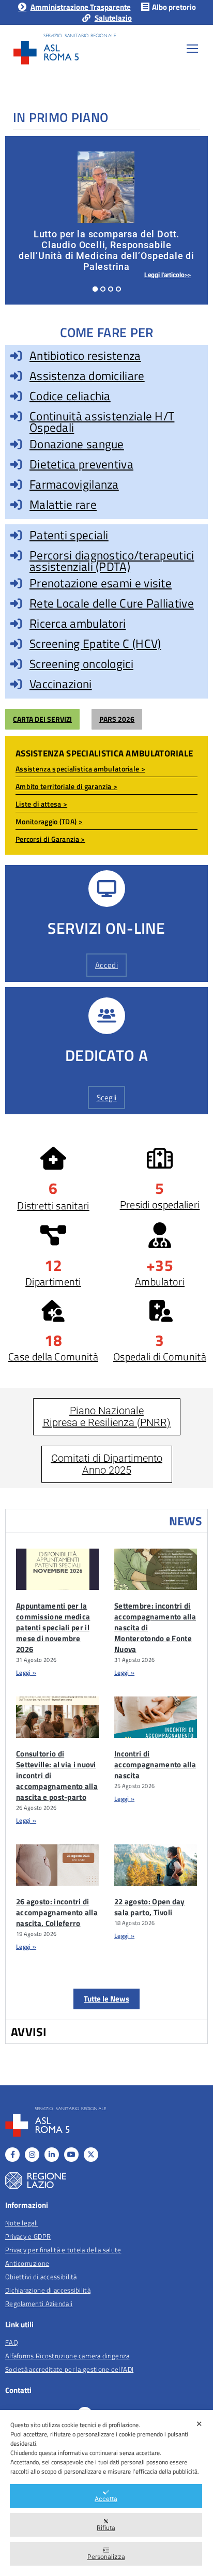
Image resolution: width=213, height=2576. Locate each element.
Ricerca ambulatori (78, 623)
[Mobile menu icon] (192, 49)
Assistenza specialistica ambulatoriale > (80, 769)
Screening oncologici (81, 664)
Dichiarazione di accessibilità (48, 2290)
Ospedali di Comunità (160, 1357)
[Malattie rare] (16, 505)
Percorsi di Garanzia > (50, 839)
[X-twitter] (91, 2155)
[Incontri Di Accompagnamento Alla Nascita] (156, 1717)
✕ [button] (199, 2424)
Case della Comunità (53, 1357)
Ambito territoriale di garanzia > (66, 786)
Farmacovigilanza (74, 484)
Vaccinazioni (61, 684)
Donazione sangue (77, 444)
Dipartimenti (53, 1282)
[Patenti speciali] (16, 535)
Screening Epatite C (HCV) (95, 643)
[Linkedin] (52, 2155)
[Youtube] (71, 2155)
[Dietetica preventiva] (16, 464)
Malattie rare (63, 504)
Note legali (21, 2223)
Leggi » (26, 1672)
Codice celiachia (70, 396)
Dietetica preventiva (81, 464)
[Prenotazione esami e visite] (16, 583)
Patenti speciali (69, 535)
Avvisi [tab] (29, 2032)
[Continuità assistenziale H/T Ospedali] (16, 416)
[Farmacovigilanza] (16, 484)
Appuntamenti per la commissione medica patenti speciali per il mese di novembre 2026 (53, 1627)
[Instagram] (32, 2155)
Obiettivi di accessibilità (41, 2277)
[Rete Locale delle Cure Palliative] (16, 603)
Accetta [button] (106, 2499)
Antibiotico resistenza (85, 355)
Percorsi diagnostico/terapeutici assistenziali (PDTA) (112, 561)
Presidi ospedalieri (160, 1204)
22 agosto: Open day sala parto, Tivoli (150, 1907)
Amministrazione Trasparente (80, 7)
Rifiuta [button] (106, 2528)
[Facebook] (12, 2155)
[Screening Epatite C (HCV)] (16, 644)
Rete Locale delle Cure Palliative (112, 603)
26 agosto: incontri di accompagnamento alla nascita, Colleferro (57, 1912)
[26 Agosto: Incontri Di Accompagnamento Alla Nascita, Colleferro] (57, 1865)
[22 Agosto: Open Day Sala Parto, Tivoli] (156, 1865)
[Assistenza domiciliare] (16, 376)
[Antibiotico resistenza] (16, 356)
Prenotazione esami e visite (101, 583)
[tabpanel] (106, 1776)
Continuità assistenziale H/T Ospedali (102, 422)
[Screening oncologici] (16, 664)
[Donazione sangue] (16, 444)
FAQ (12, 2342)
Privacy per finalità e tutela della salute (63, 2250)
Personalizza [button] (106, 2557)
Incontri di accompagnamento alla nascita (155, 1764)
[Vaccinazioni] (16, 684)
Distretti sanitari (53, 1206)
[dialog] (106, 2493)
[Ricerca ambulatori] (16, 624)
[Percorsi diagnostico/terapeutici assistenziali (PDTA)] (16, 555)
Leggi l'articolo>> (168, 275)
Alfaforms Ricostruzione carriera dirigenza (67, 2356)
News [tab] (186, 1521)
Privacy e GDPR (28, 2236)
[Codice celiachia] (16, 396)
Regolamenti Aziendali (39, 2304)
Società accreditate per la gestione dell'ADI (69, 2369)
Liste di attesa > (41, 804)
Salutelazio (113, 18)
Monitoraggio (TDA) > (49, 821)
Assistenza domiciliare (87, 376)
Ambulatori (160, 1282)
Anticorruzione (27, 2263)
